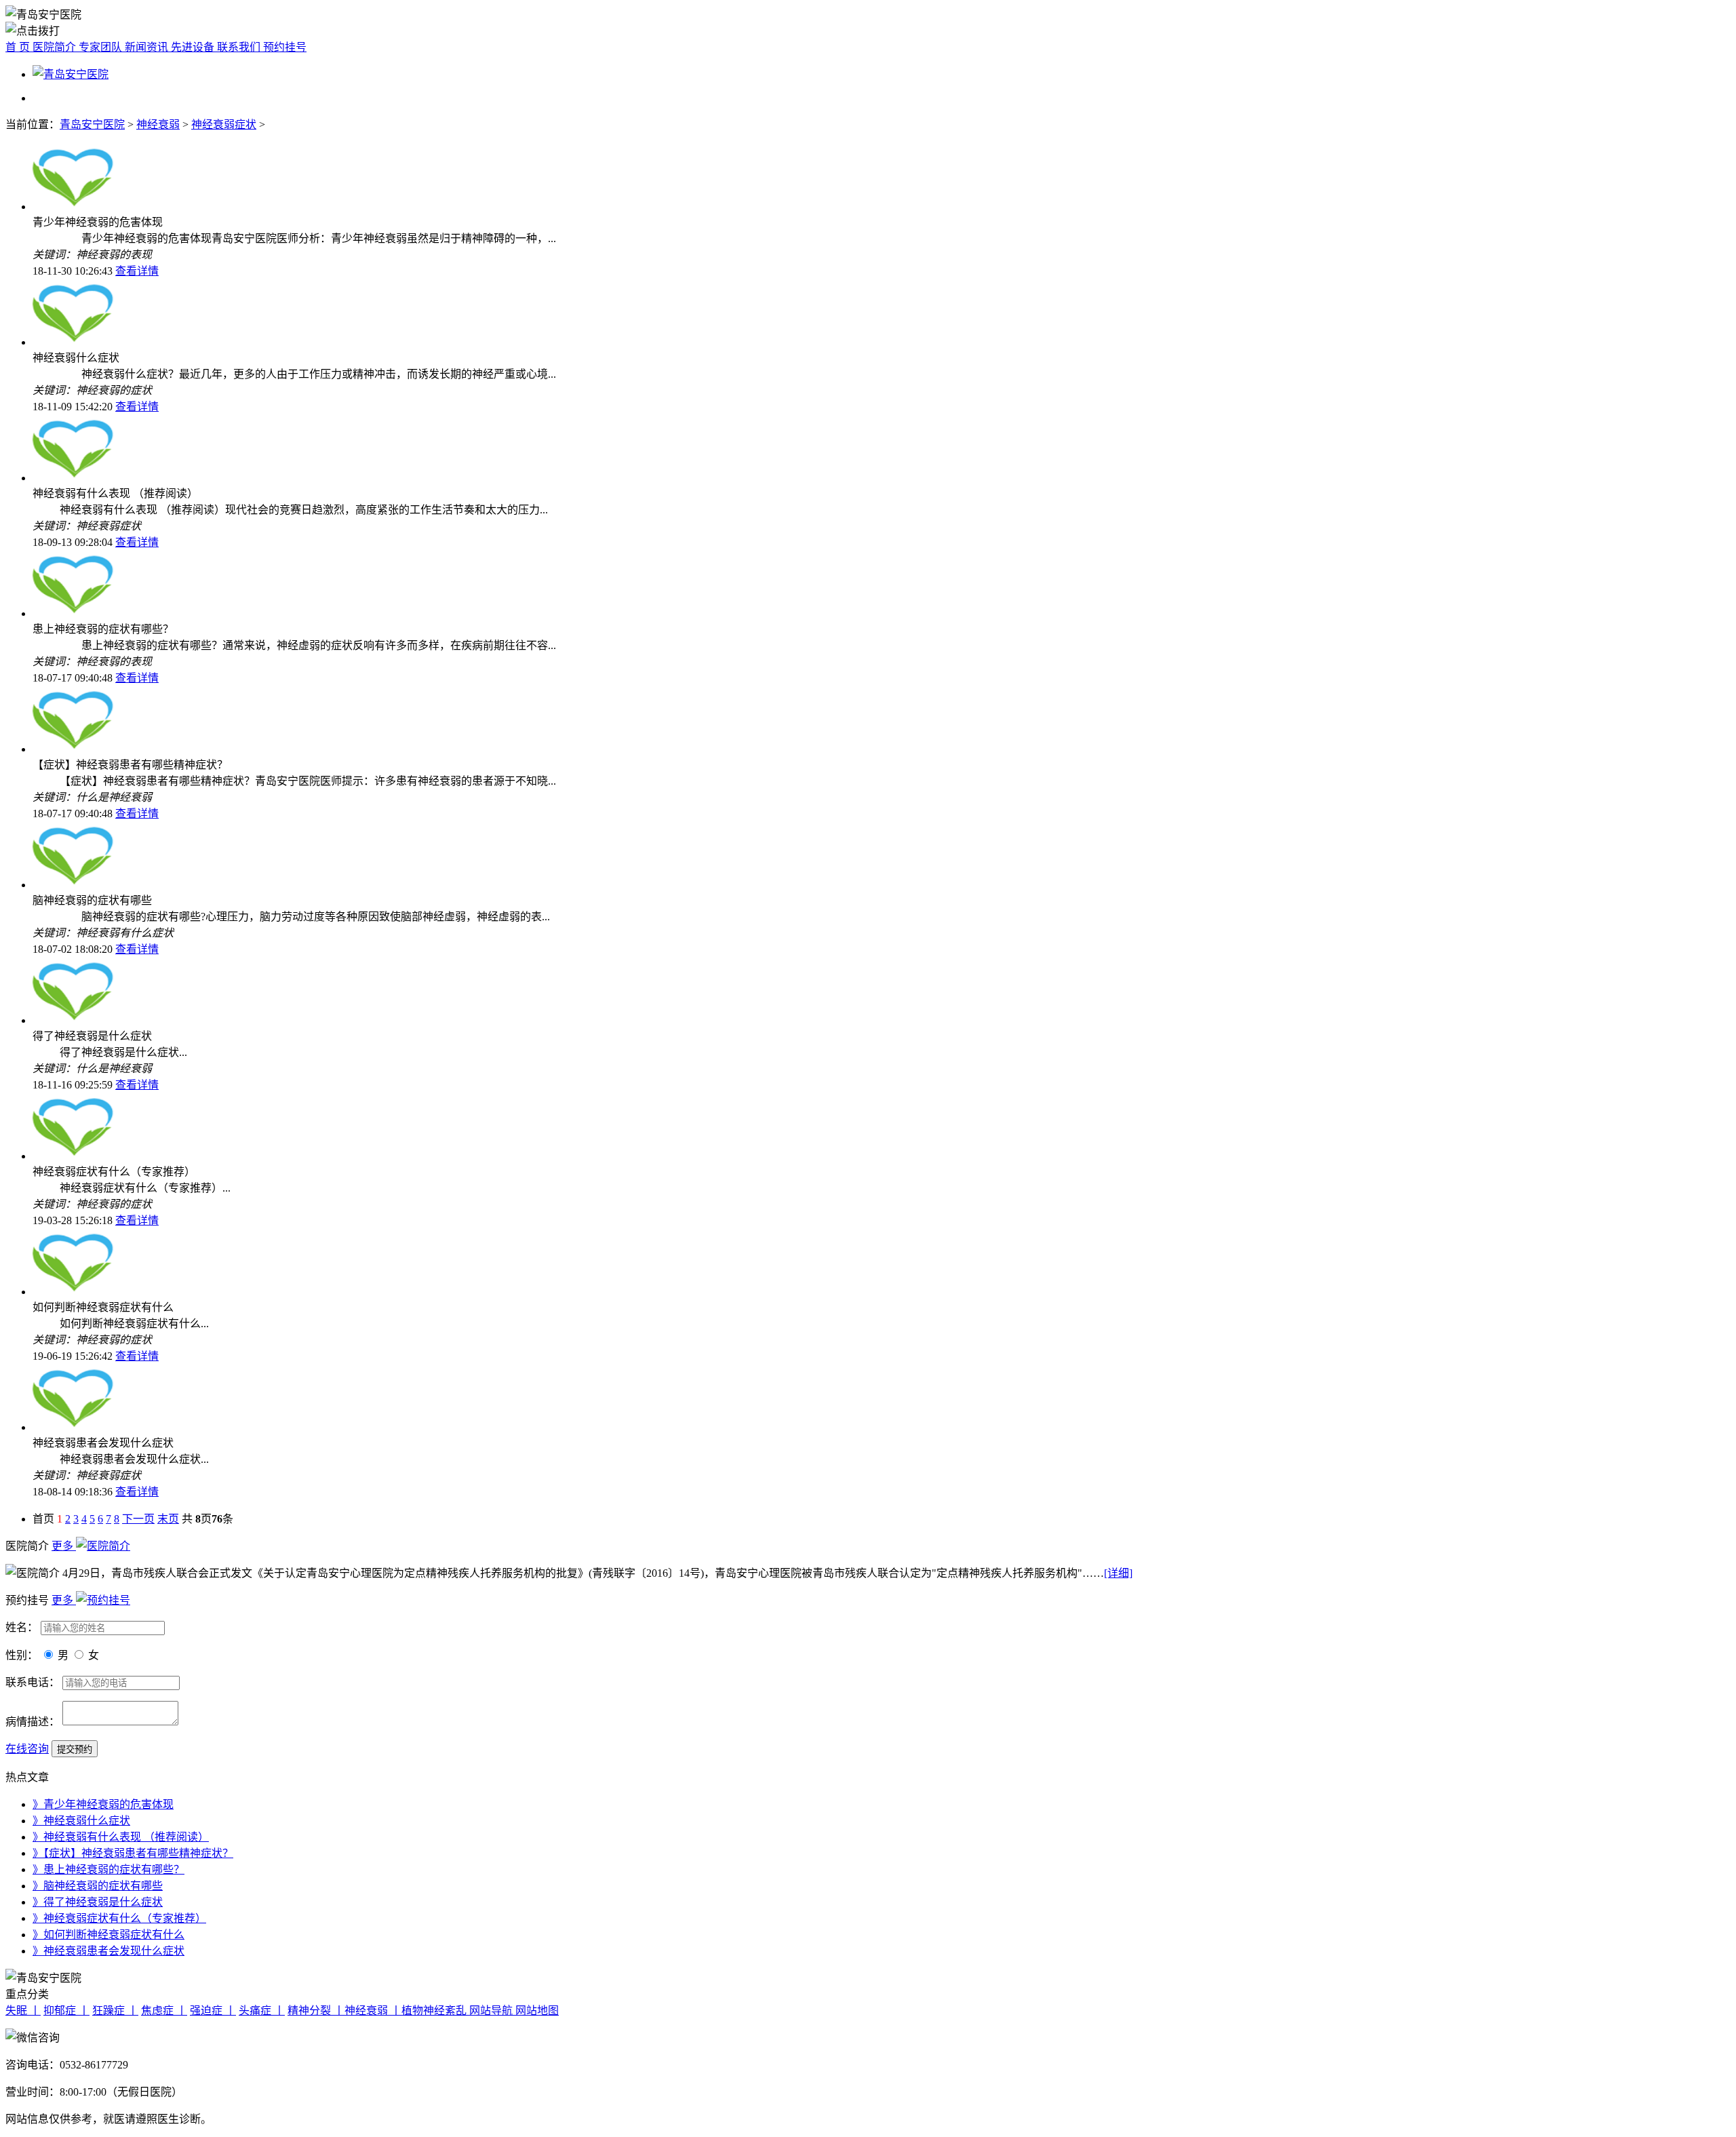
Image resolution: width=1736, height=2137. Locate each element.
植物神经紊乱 (435, 2011)
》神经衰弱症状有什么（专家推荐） (119, 1918)
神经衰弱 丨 (373, 2011)
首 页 (19, 47)
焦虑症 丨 (164, 2011)
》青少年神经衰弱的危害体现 (103, 1804)
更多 (64, 1546)
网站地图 (537, 2011)
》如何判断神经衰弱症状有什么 (108, 1935)
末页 (168, 1519)
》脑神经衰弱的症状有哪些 (98, 1886)
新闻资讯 (148, 47)
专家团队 (102, 47)
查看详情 (137, 271)
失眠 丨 (23, 2011)
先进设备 (194, 47)
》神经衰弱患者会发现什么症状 (108, 1951)
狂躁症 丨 (115, 2011)
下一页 (138, 1519)
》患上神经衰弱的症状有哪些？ (108, 1869)
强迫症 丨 (213, 2011)
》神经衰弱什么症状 (81, 1821)
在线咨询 (27, 1749)
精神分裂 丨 (316, 2011)
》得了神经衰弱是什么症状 (98, 1902)
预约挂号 (285, 47)
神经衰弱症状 (224, 124)
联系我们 (240, 47)
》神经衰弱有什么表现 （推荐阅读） (121, 1837)
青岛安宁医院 (92, 124)
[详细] (1118, 1573)
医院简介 (56, 47)
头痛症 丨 (262, 2011)
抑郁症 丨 (66, 2011)
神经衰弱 (158, 124)
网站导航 (492, 2011)
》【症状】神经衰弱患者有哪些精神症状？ (133, 1853)
